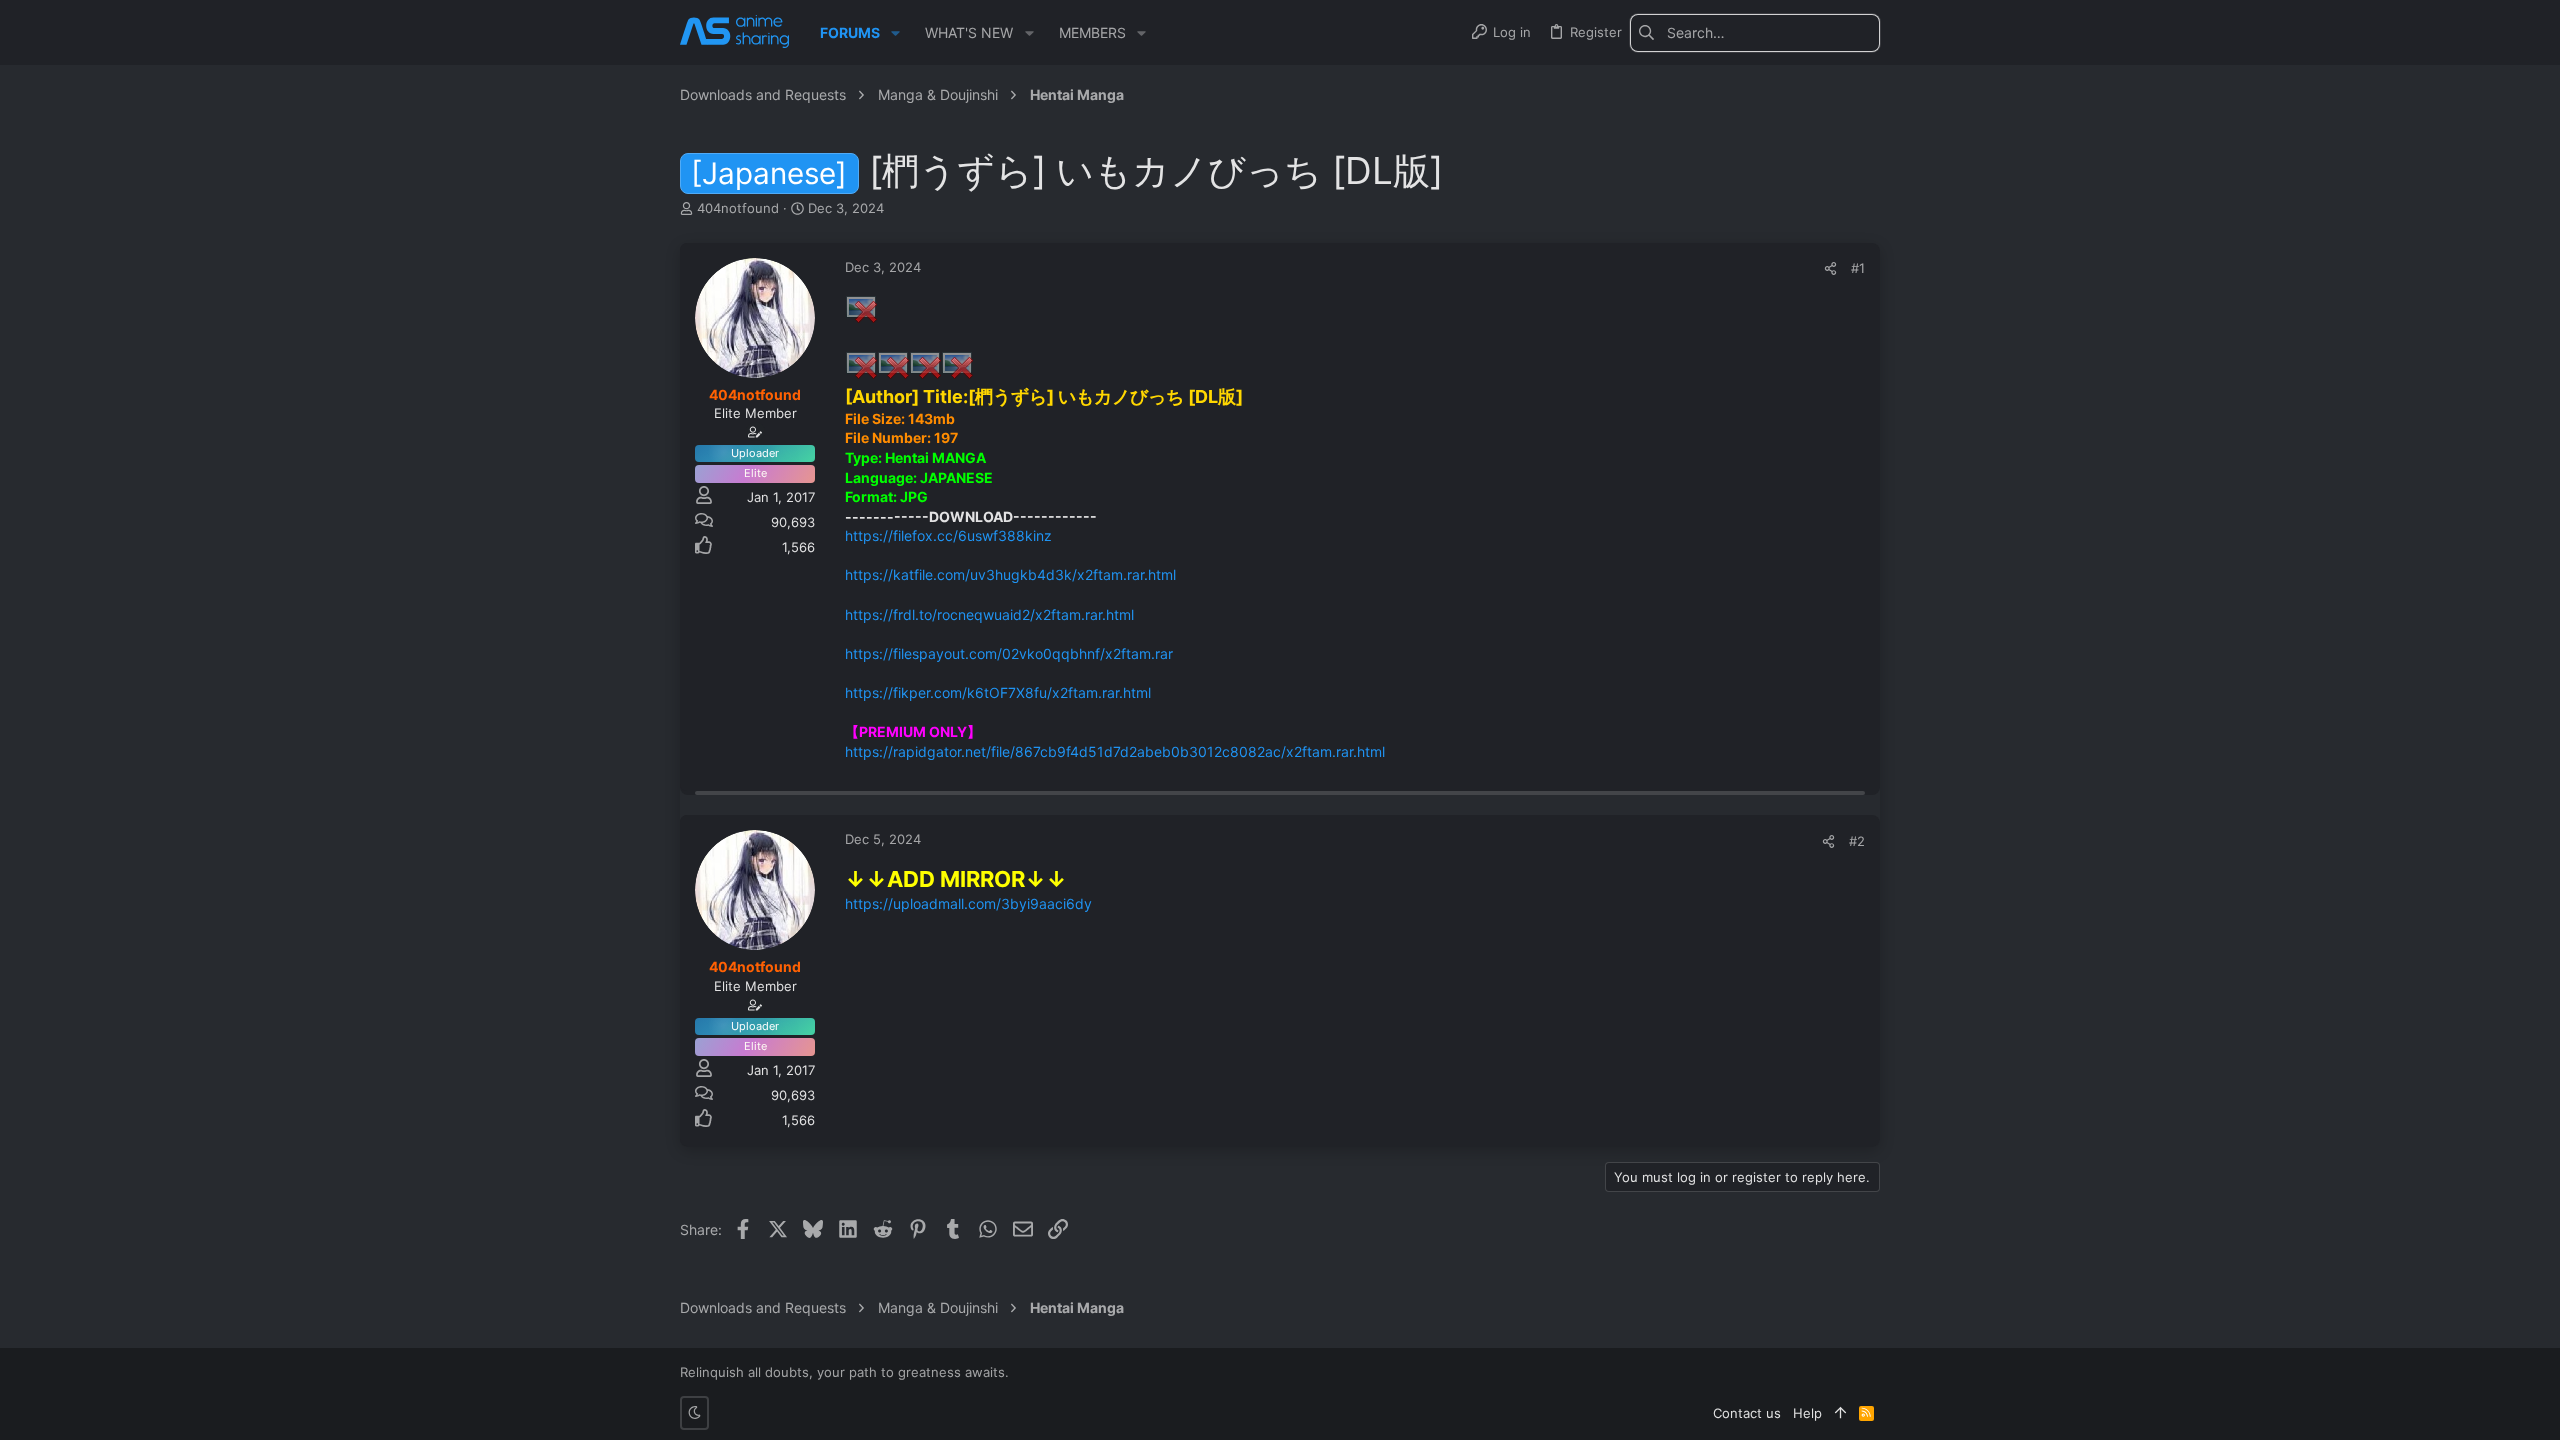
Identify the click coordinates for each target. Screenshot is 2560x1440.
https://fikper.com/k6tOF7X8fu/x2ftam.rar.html (998, 692)
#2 (1857, 841)
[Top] (1840, 1413)
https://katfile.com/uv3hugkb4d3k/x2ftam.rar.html (1010, 574)
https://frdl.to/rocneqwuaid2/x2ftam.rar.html (989, 614)
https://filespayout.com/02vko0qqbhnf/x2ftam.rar (1009, 653)
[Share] (1830, 268)
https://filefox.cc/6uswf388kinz (948, 535)
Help (1807, 1413)
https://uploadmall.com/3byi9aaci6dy (968, 903)
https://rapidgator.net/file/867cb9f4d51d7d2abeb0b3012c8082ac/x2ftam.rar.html (1115, 751)
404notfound (738, 208)
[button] (895, 33)
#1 (1858, 268)
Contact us (1747, 1413)
